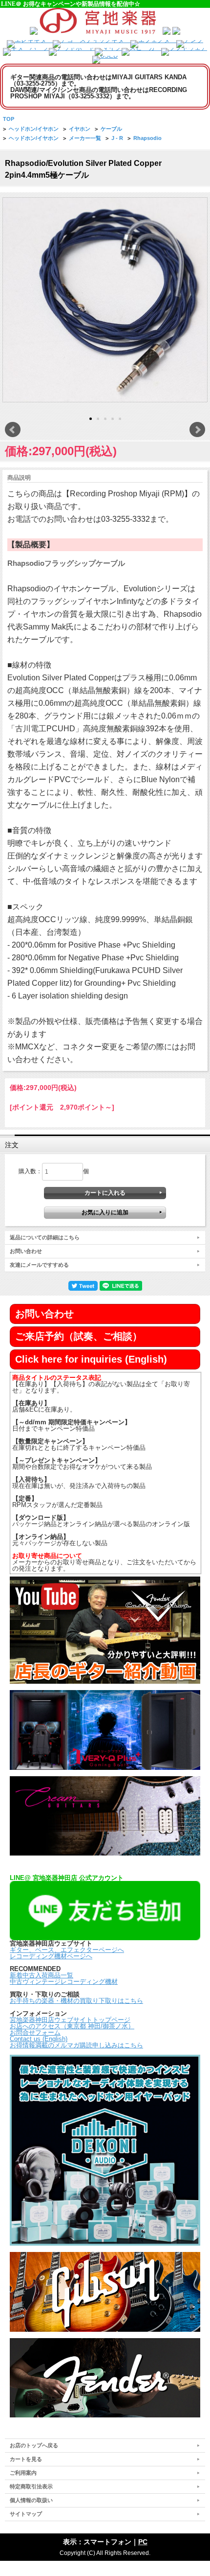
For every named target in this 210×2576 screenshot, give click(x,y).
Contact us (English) (39, 2039)
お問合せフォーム (35, 2032)
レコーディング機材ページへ (51, 1956)
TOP (9, 119)
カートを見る (26, 2459)
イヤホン (80, 129)
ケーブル (111, 129)
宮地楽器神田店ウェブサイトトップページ (70, 2020)
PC (143, 2542)
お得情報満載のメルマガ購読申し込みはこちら (76, 2045)
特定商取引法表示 (31, 2486)
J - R (117, 138)
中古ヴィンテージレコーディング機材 (64, 1982)
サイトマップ (26, 2514)
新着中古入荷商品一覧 (42, 1975)
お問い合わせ (26, 1251)
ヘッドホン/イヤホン (34, 129)
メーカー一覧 (85, 138)
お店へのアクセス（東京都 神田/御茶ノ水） (72, 2026)
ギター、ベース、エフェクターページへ (67, 1950)
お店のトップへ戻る (34, 2445)
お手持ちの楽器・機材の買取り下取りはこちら (76, 2001)
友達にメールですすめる (39, 1265)
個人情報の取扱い (31, 2500)
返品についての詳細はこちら (45, 1237)
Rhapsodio (147, 138)
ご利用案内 (23, 2473)
